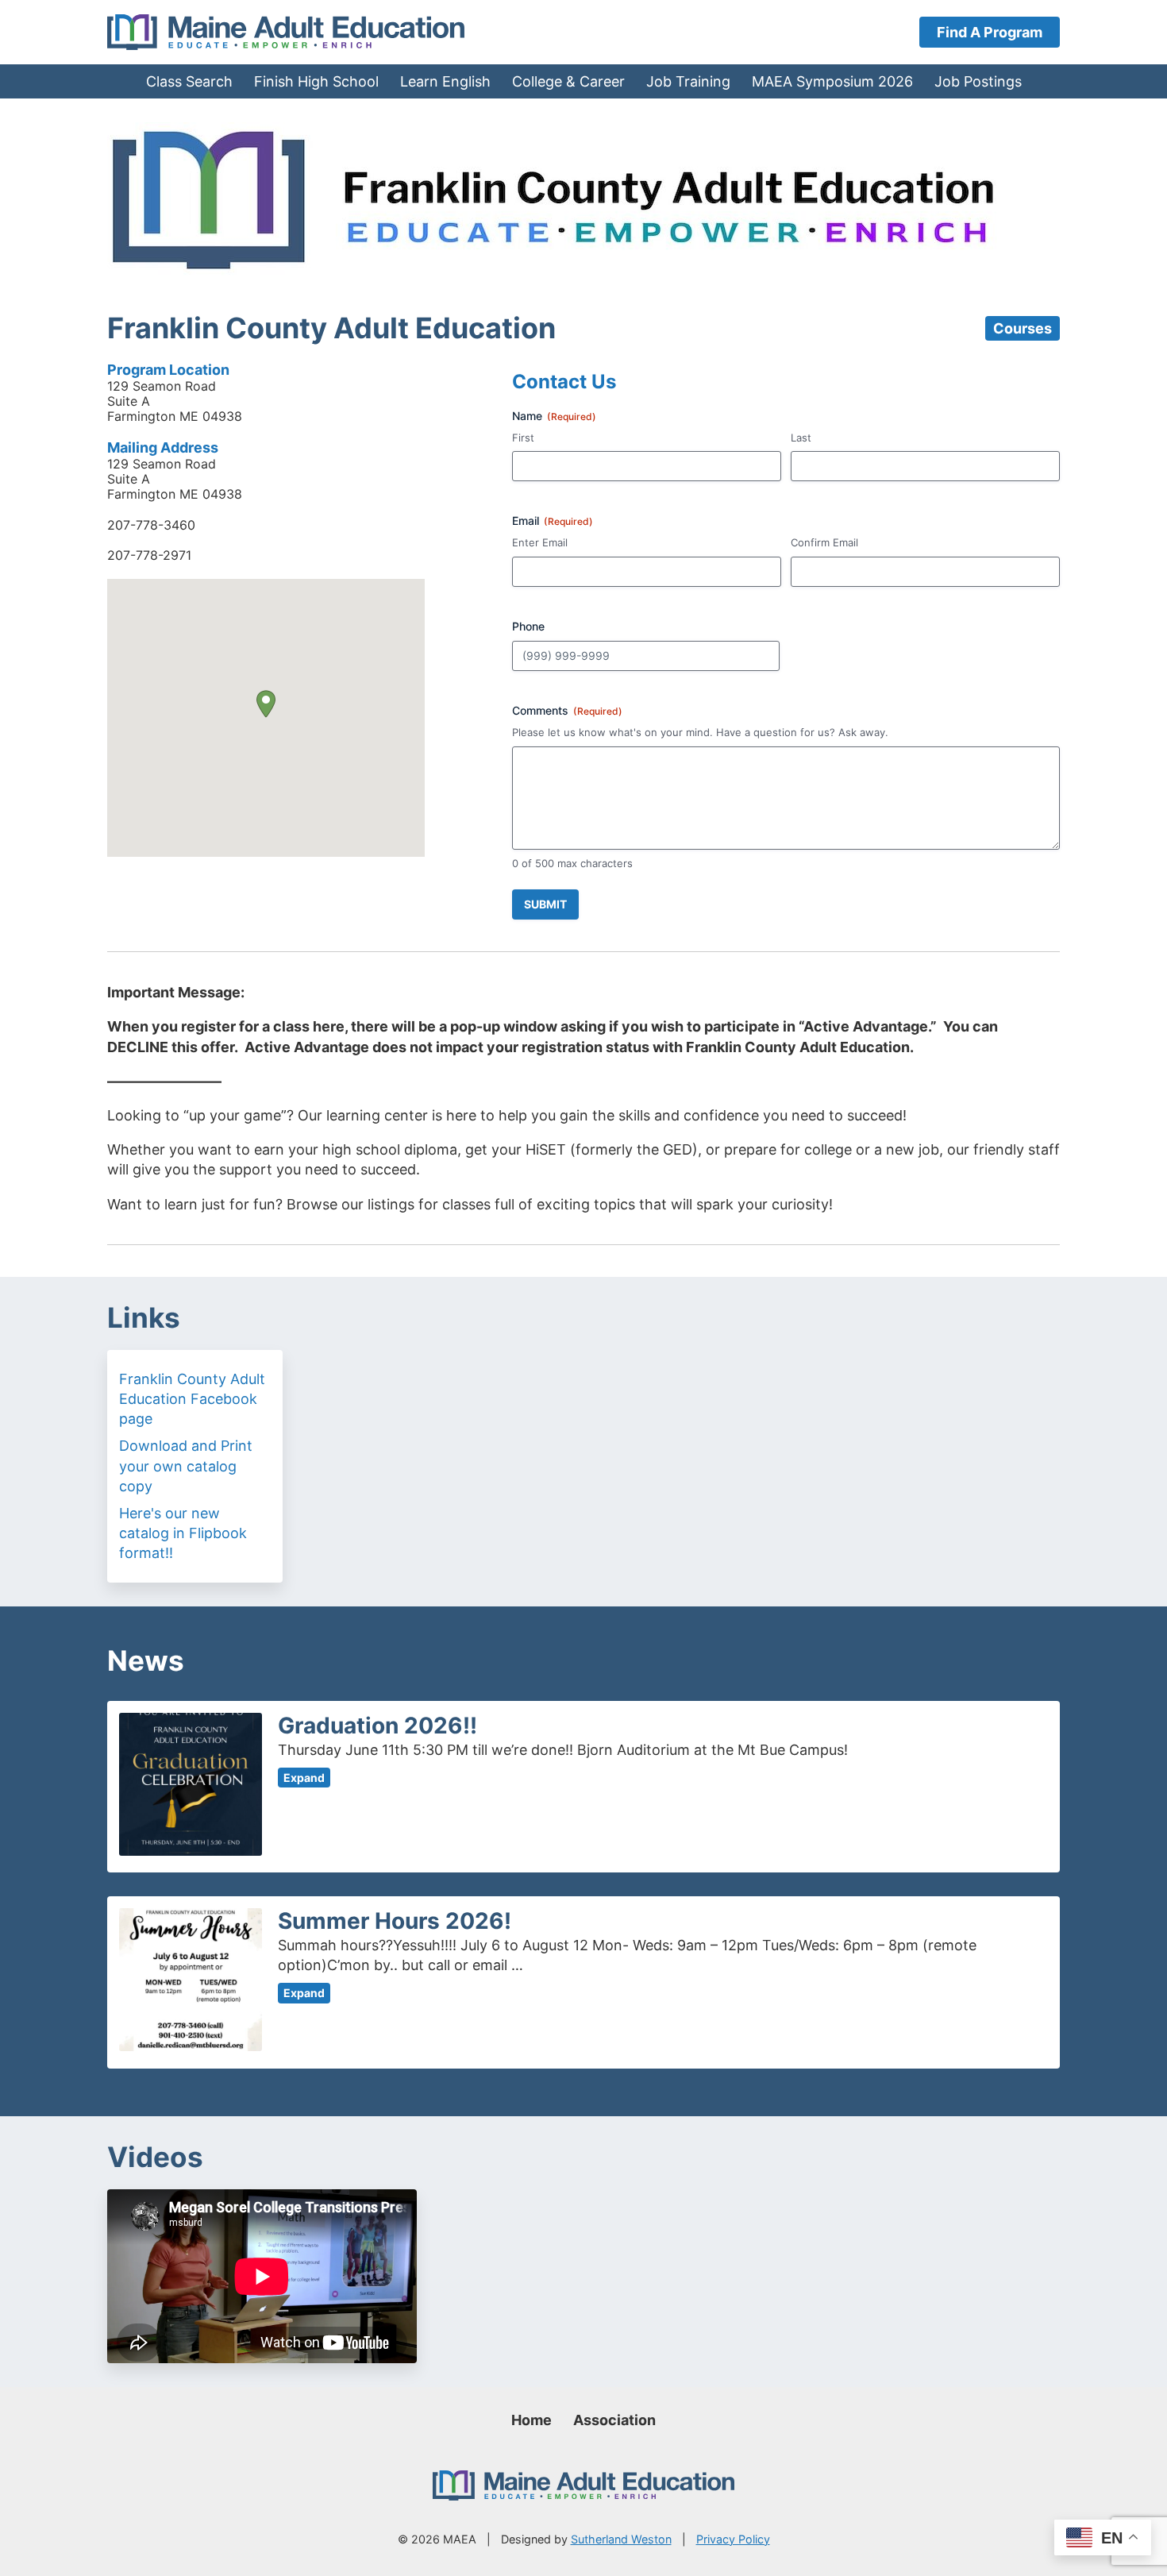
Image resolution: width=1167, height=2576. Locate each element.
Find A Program (990, 32)
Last (801, 438)
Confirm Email (824, 542)
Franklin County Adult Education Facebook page (192, 1399)
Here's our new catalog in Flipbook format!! (183, 1533)
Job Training (688, 81)
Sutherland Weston (621, 2539)
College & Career (568, 81)
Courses (1023, 328)
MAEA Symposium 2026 (832, 81)
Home (532, 2420)
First (523, 438)
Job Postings (978, 81)
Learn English (445, 81)
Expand (304, 1778)
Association (614, 2420)
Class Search (189, 81)
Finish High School (316, 81)
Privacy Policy (733, 2539)
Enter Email (540, 542)
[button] (266, 704)
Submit (545, 904)
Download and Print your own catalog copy (186, 1465)
